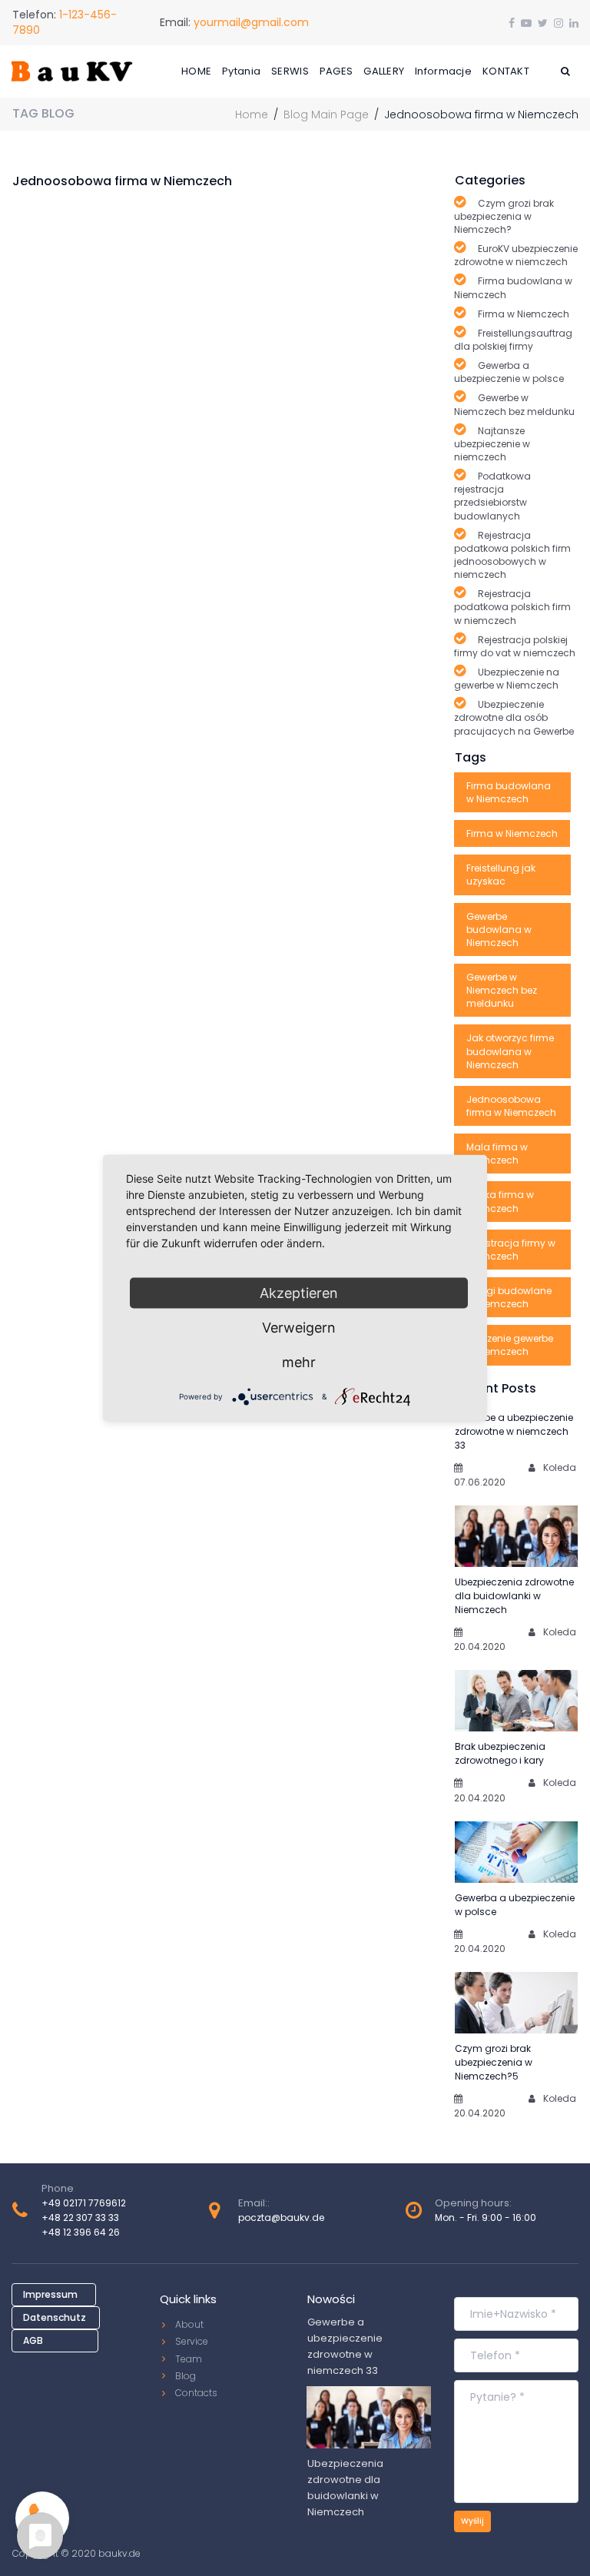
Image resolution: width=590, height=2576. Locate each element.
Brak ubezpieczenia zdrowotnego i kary (500, 1753)
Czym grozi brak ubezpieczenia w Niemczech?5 (494, 2062)
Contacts (196, 2393)
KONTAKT (506, 71)
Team (189, 2359)
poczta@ (259, 2217)
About (189, 2324)
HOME (196, 71)
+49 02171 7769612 (84, 2203)
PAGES (336, 71)
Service (192, 2341)
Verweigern (299, 1328)
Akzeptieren (299, 1293)
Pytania (241, 71)
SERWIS (290, 71)
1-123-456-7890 (65, 22)
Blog (186, 2376)
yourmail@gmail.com (251, 22)
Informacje (443, 71)
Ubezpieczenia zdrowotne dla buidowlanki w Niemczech (514, 1596)
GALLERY (384, 71)
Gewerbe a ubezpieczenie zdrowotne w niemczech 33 (514, 1431)
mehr (299, 1362)
